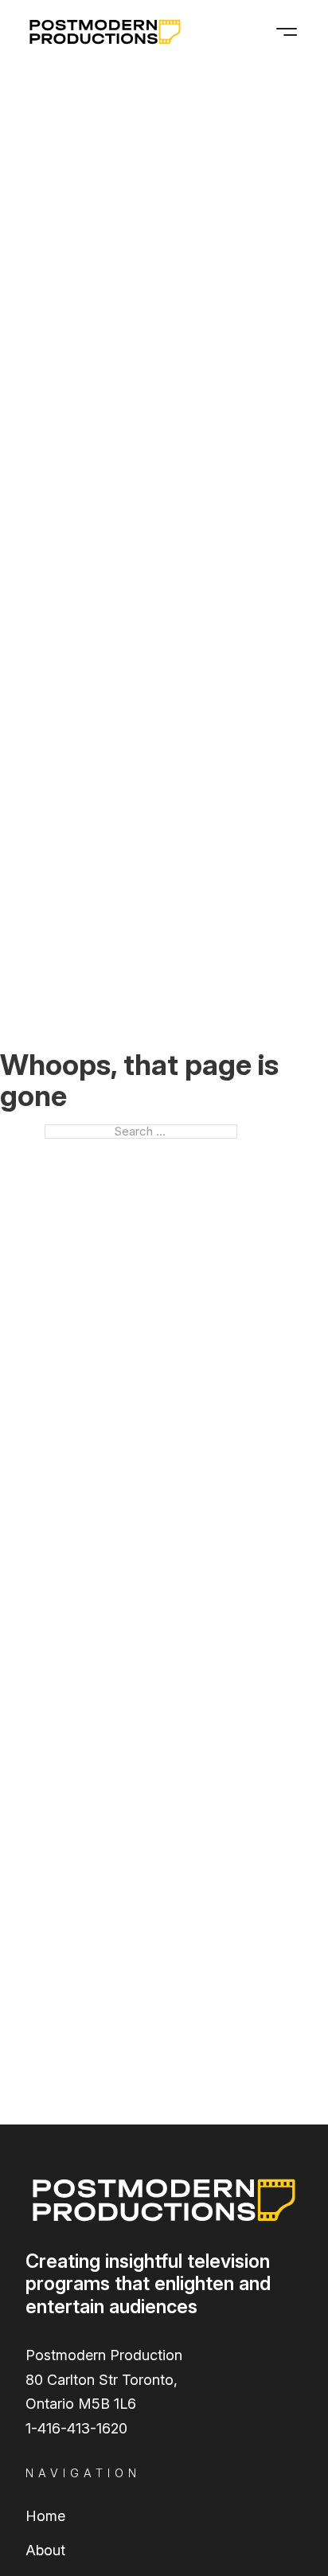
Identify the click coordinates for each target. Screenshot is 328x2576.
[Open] (287, 32)
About (45, 2550)
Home (45, 2516)
